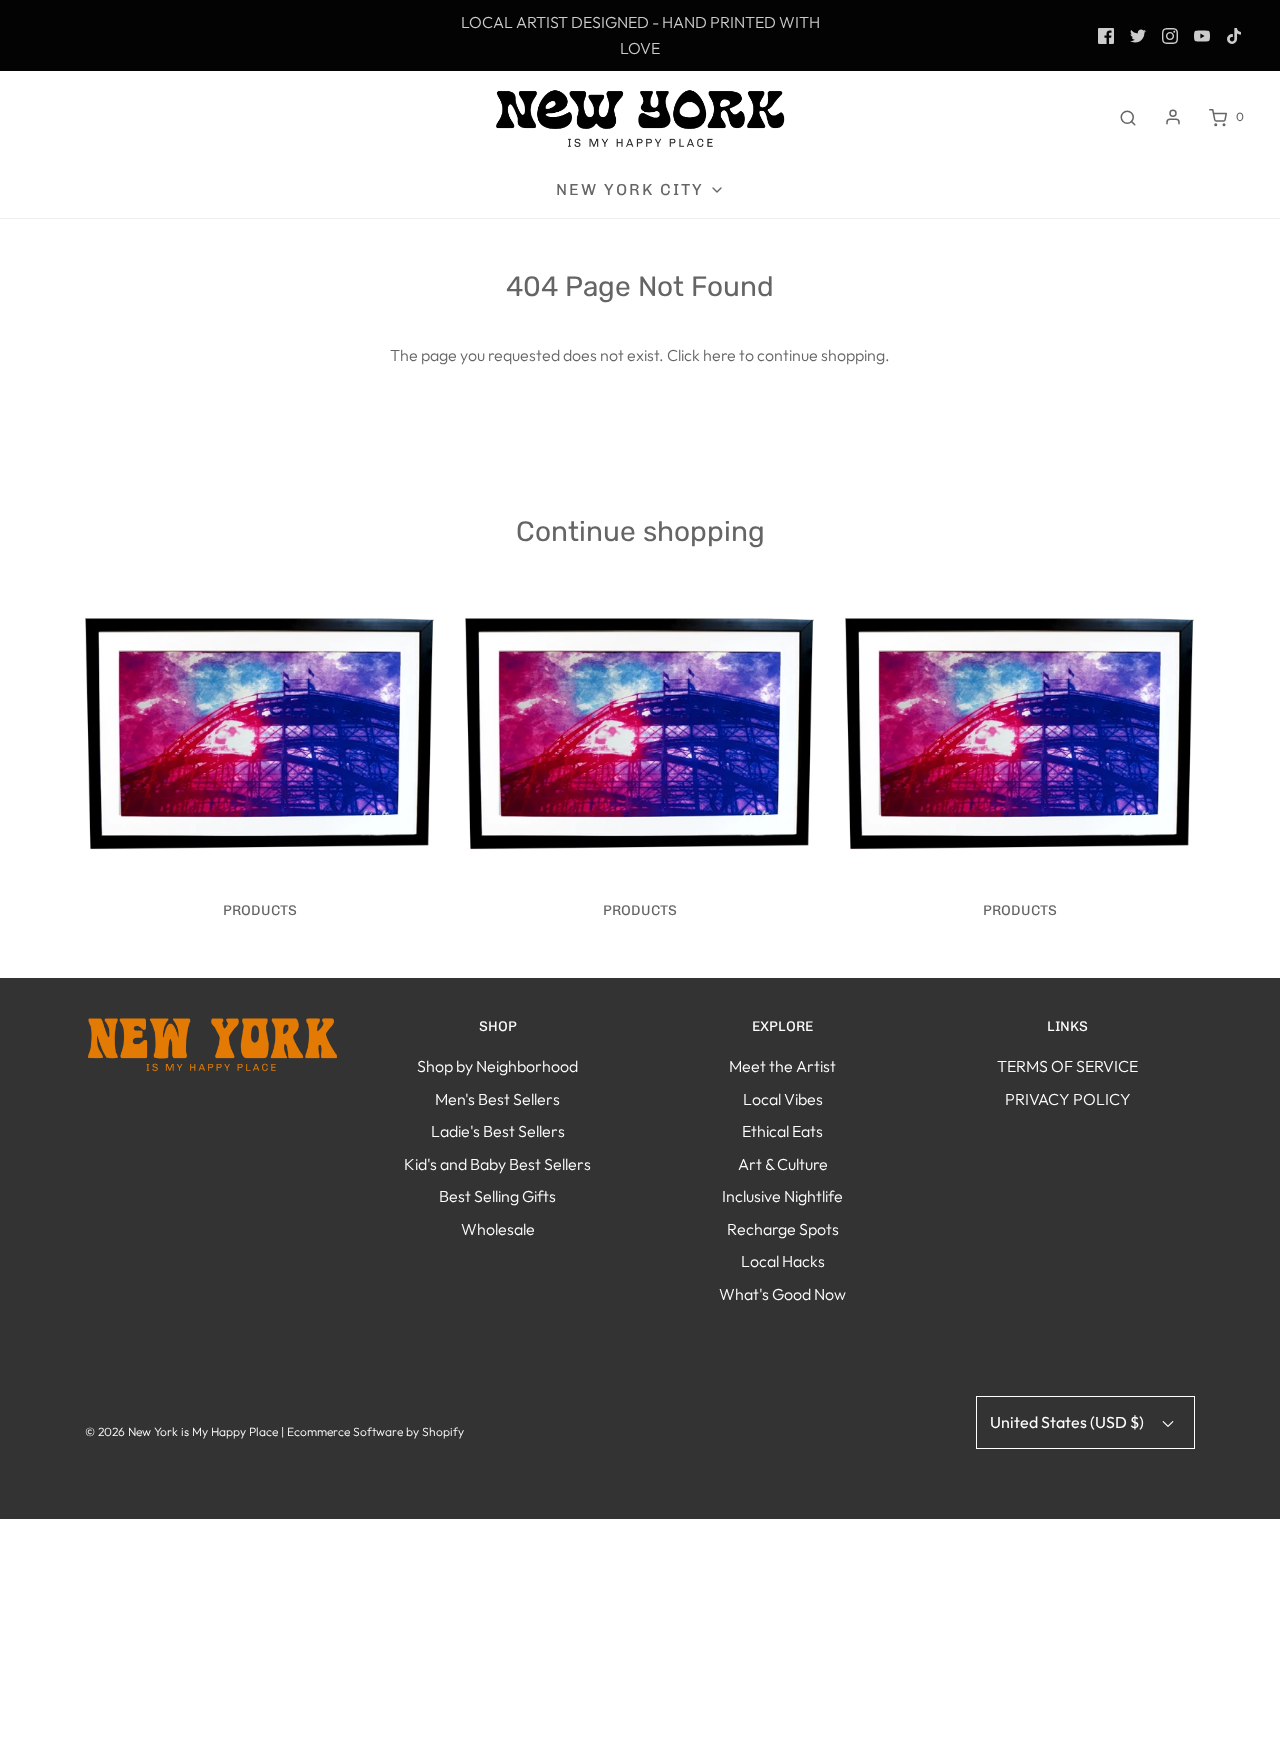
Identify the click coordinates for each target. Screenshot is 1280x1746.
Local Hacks (783, 1261)
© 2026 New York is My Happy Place (181, 1431)
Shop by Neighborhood (497, 1066)
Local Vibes (783, 1099)
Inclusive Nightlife (782, 1196)
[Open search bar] (1128, 117)
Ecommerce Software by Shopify (375, 1431)
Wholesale (498, 1229)
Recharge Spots (783, 1229)
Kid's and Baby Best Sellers (497, 1164)
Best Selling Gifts (497, 1196)
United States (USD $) (1068, 1422)
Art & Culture (783, 1164)
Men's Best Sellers (497, 1099)
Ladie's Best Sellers (498, 1131)
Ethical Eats (782, 1131)
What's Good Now (782, 1294)
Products (260, 910)
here (719, 355)
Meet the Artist (782, 1066)
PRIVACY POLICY (1068, 1099)
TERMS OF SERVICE (1067, 1066)
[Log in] (1173, 117)
